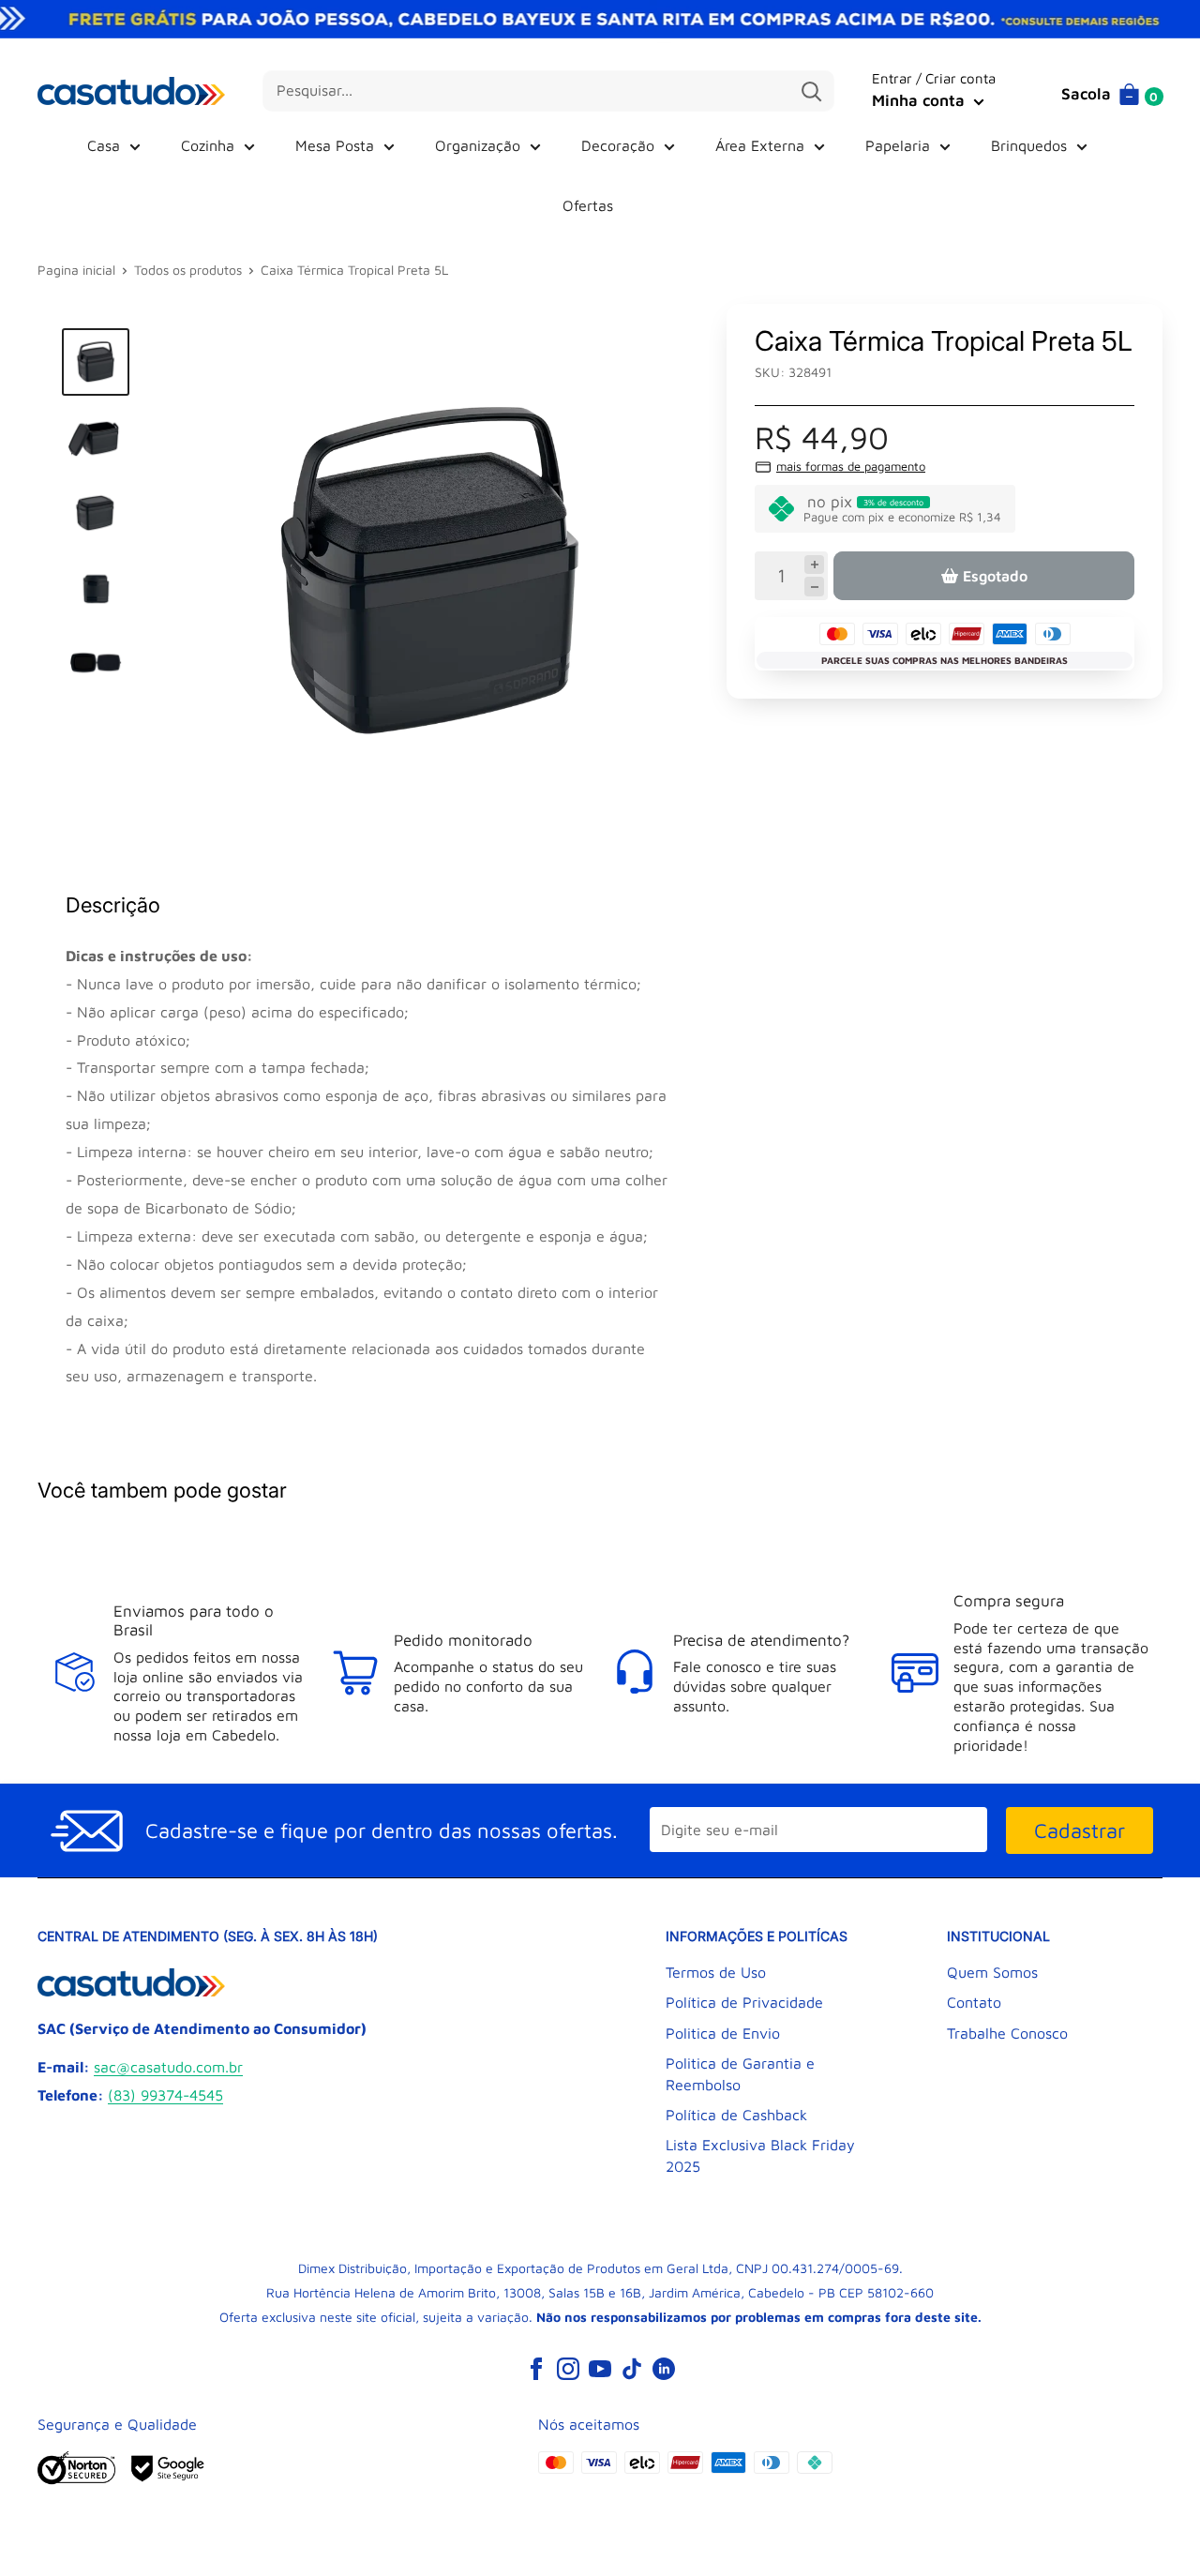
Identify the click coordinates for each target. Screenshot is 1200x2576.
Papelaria (898, 145)
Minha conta (921, 100)
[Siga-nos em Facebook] (536, 2368)
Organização (478, 145)
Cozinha (208, 145)
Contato (974, 2002)
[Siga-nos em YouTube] (600, 2368)
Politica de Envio (723, 2033)
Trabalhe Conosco (1007, 2033)
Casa (104, 145)
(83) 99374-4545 (165, 2095)
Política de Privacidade (744, 2002)
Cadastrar (1080, 1830)
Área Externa (760, 145)
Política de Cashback (736, 2115)
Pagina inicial (76, 270)
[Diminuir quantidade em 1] (814, 587)
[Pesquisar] (811, 91)
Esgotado (995, 576)
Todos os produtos (188, 270)
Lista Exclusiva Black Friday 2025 (760, 2155)
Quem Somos (992, 1972)
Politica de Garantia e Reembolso (740, 2073)
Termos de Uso (716, 1972)
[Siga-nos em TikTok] (632, 2368)
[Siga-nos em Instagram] (568, 2368)
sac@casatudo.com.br (168, 2067)
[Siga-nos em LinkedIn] (664, 2368)
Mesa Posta (335, 145)
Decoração (618, 145)
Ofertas (588, 205)
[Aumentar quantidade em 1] (814, 565)
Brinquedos (1029, 145)
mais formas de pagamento (851, 466)
